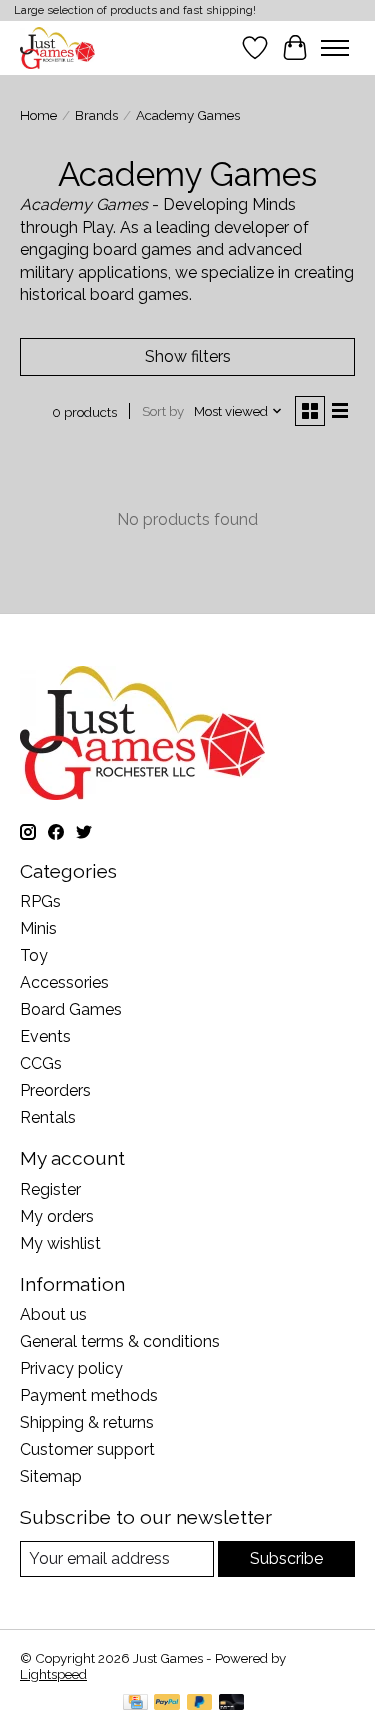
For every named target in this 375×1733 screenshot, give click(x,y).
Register (50, 1189)
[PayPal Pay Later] (200, 1703)
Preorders (55, 1090)
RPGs (40, 901)
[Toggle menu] (335, 48)
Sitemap (51, 1476)
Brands (96, 115)
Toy (34, 955)
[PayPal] (167, 1703)
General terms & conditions (120, 1341)
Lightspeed (53, 1674)
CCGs (41, 1063)
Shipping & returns (87, 1422)
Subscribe (286, 1558)
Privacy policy (71, 1368)
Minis (38, 928)
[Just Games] (57, 47)
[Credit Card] (135, 1703)
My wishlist (60, 1243)
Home (38, 115)
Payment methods (89, 1395)
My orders (57, 1216)
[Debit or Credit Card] (232, 1703)
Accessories (64, 982)
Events (45, 1036)
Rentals (48, 1117)
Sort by (163, 411)
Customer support (87, 1449)
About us (53, 1314)
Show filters (188, 356)
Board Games (71, 1009)
